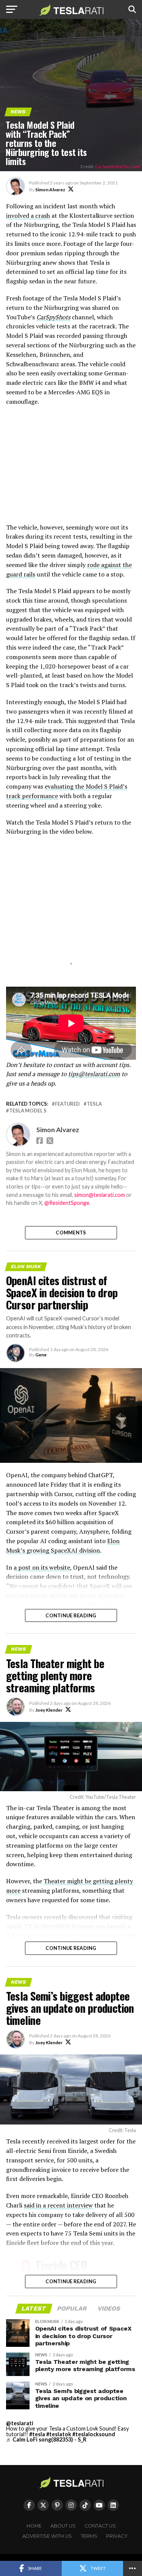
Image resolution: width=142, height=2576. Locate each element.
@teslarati (20, 2423)
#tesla (37, 2434)
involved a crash (28, 216)
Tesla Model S (28, 1111)
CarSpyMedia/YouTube (118, 166)
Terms (89, 2536)
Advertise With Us (47, 2536)
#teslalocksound (94, 2434)
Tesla (94, 1104)
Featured (67, 1104)
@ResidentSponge (67, 1203)
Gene (41, 1355)
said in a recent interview (58, 2205)
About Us (63, 2526)
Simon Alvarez (50, 190)
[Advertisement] (71, 468)
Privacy (117, 2536)
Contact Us (100, 2526)
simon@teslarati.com (100, 1195)
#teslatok (59, 2434)
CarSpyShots (53, 317)
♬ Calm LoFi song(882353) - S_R (46, 2439)
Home (34, 2526)
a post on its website (42, 1567)
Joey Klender (49, 1710)
